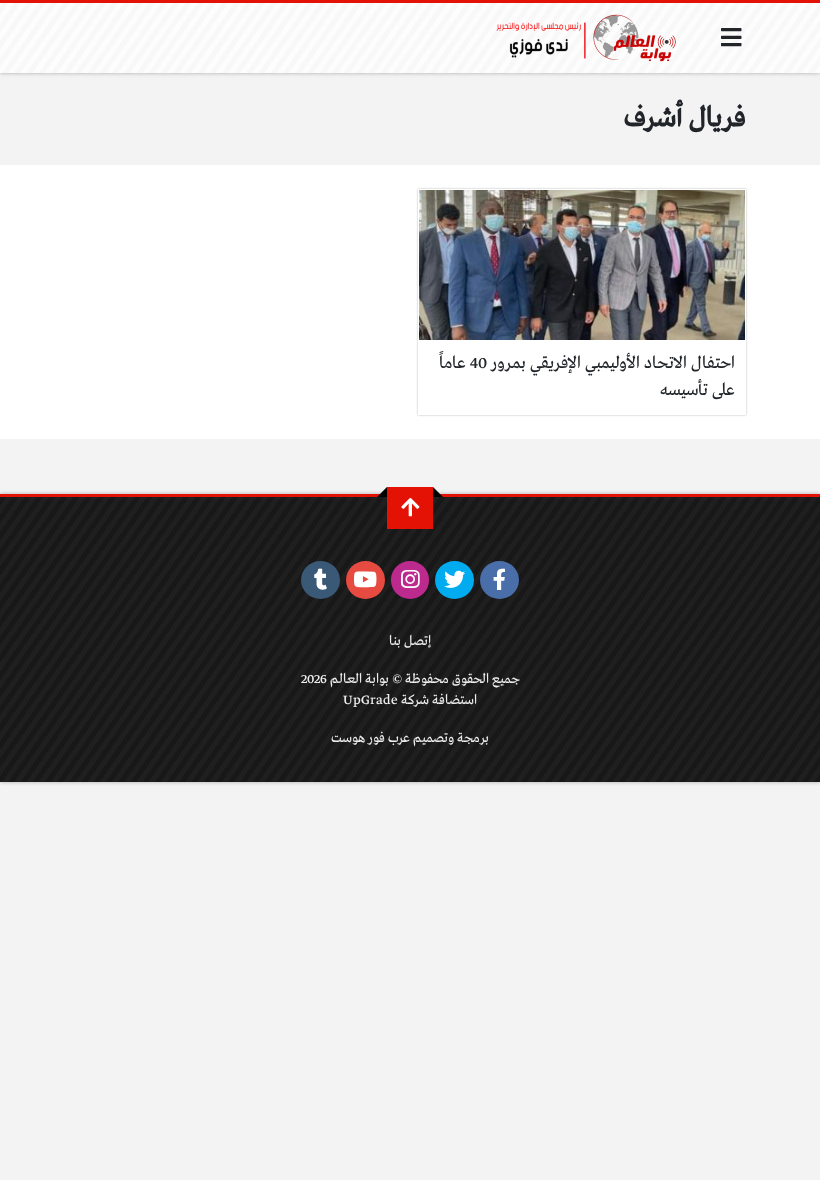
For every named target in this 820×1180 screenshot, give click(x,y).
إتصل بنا (410, 641)
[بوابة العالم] (593, 38)
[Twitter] (454, 580)
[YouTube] (365, 580)
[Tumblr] (320, 580)
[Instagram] (410, 580)
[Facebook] (499, 580)
